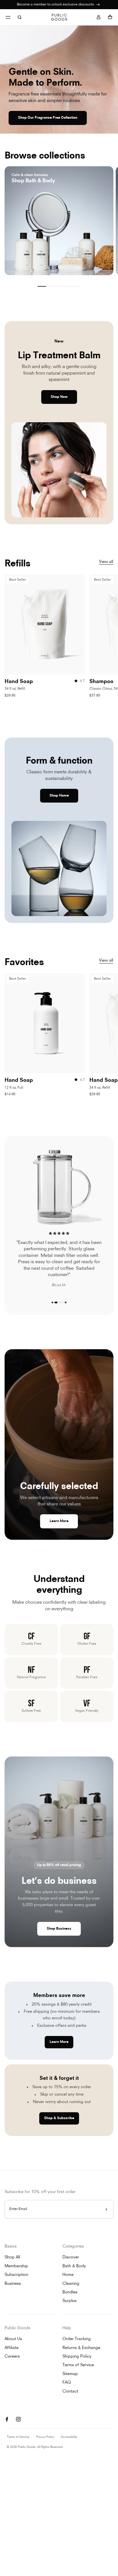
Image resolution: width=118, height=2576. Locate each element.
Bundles (70, 2292)
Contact (70, 2392)
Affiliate (12, 2348)
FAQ (67, 2383)
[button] (52, 1302)
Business (13, 2284)
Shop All (12, 2257)
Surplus (69, 2301)
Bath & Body (74, 2266)
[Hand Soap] (45, 624)
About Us (13, 2339)
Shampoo (101, 682)
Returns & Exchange (81, 2348)
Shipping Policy (77, 2357)
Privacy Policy (45, 2437)
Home (68, 2275)
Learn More (59, 1521)
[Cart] (110, 17)
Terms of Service (78, 2365)
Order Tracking (77, 2339)
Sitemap (70, 2374)
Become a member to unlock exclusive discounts (56, 5)
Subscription (16, 2275)
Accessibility (69, 2437)
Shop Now (59, 397)
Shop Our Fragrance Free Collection (48, 118)
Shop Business (59, 1929)
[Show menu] (8, 17)
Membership (16, 2266)
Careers (12, 2357)
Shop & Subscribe (59, 2118)
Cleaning (71, 2284)
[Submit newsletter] (106, 2209)
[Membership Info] (98, 5)
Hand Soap (19, 682)
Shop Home (59, 796)
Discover (71, 2257)
